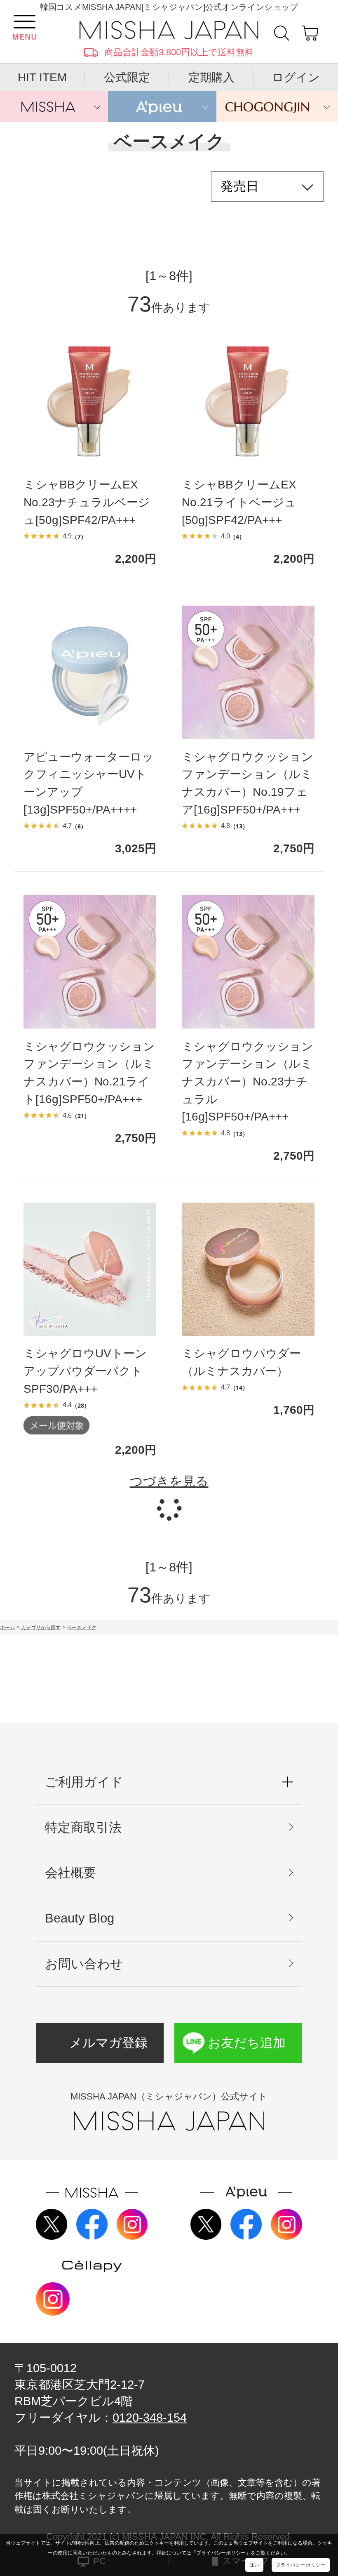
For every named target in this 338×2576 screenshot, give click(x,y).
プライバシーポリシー (301, 2565)
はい (254, 2565)
